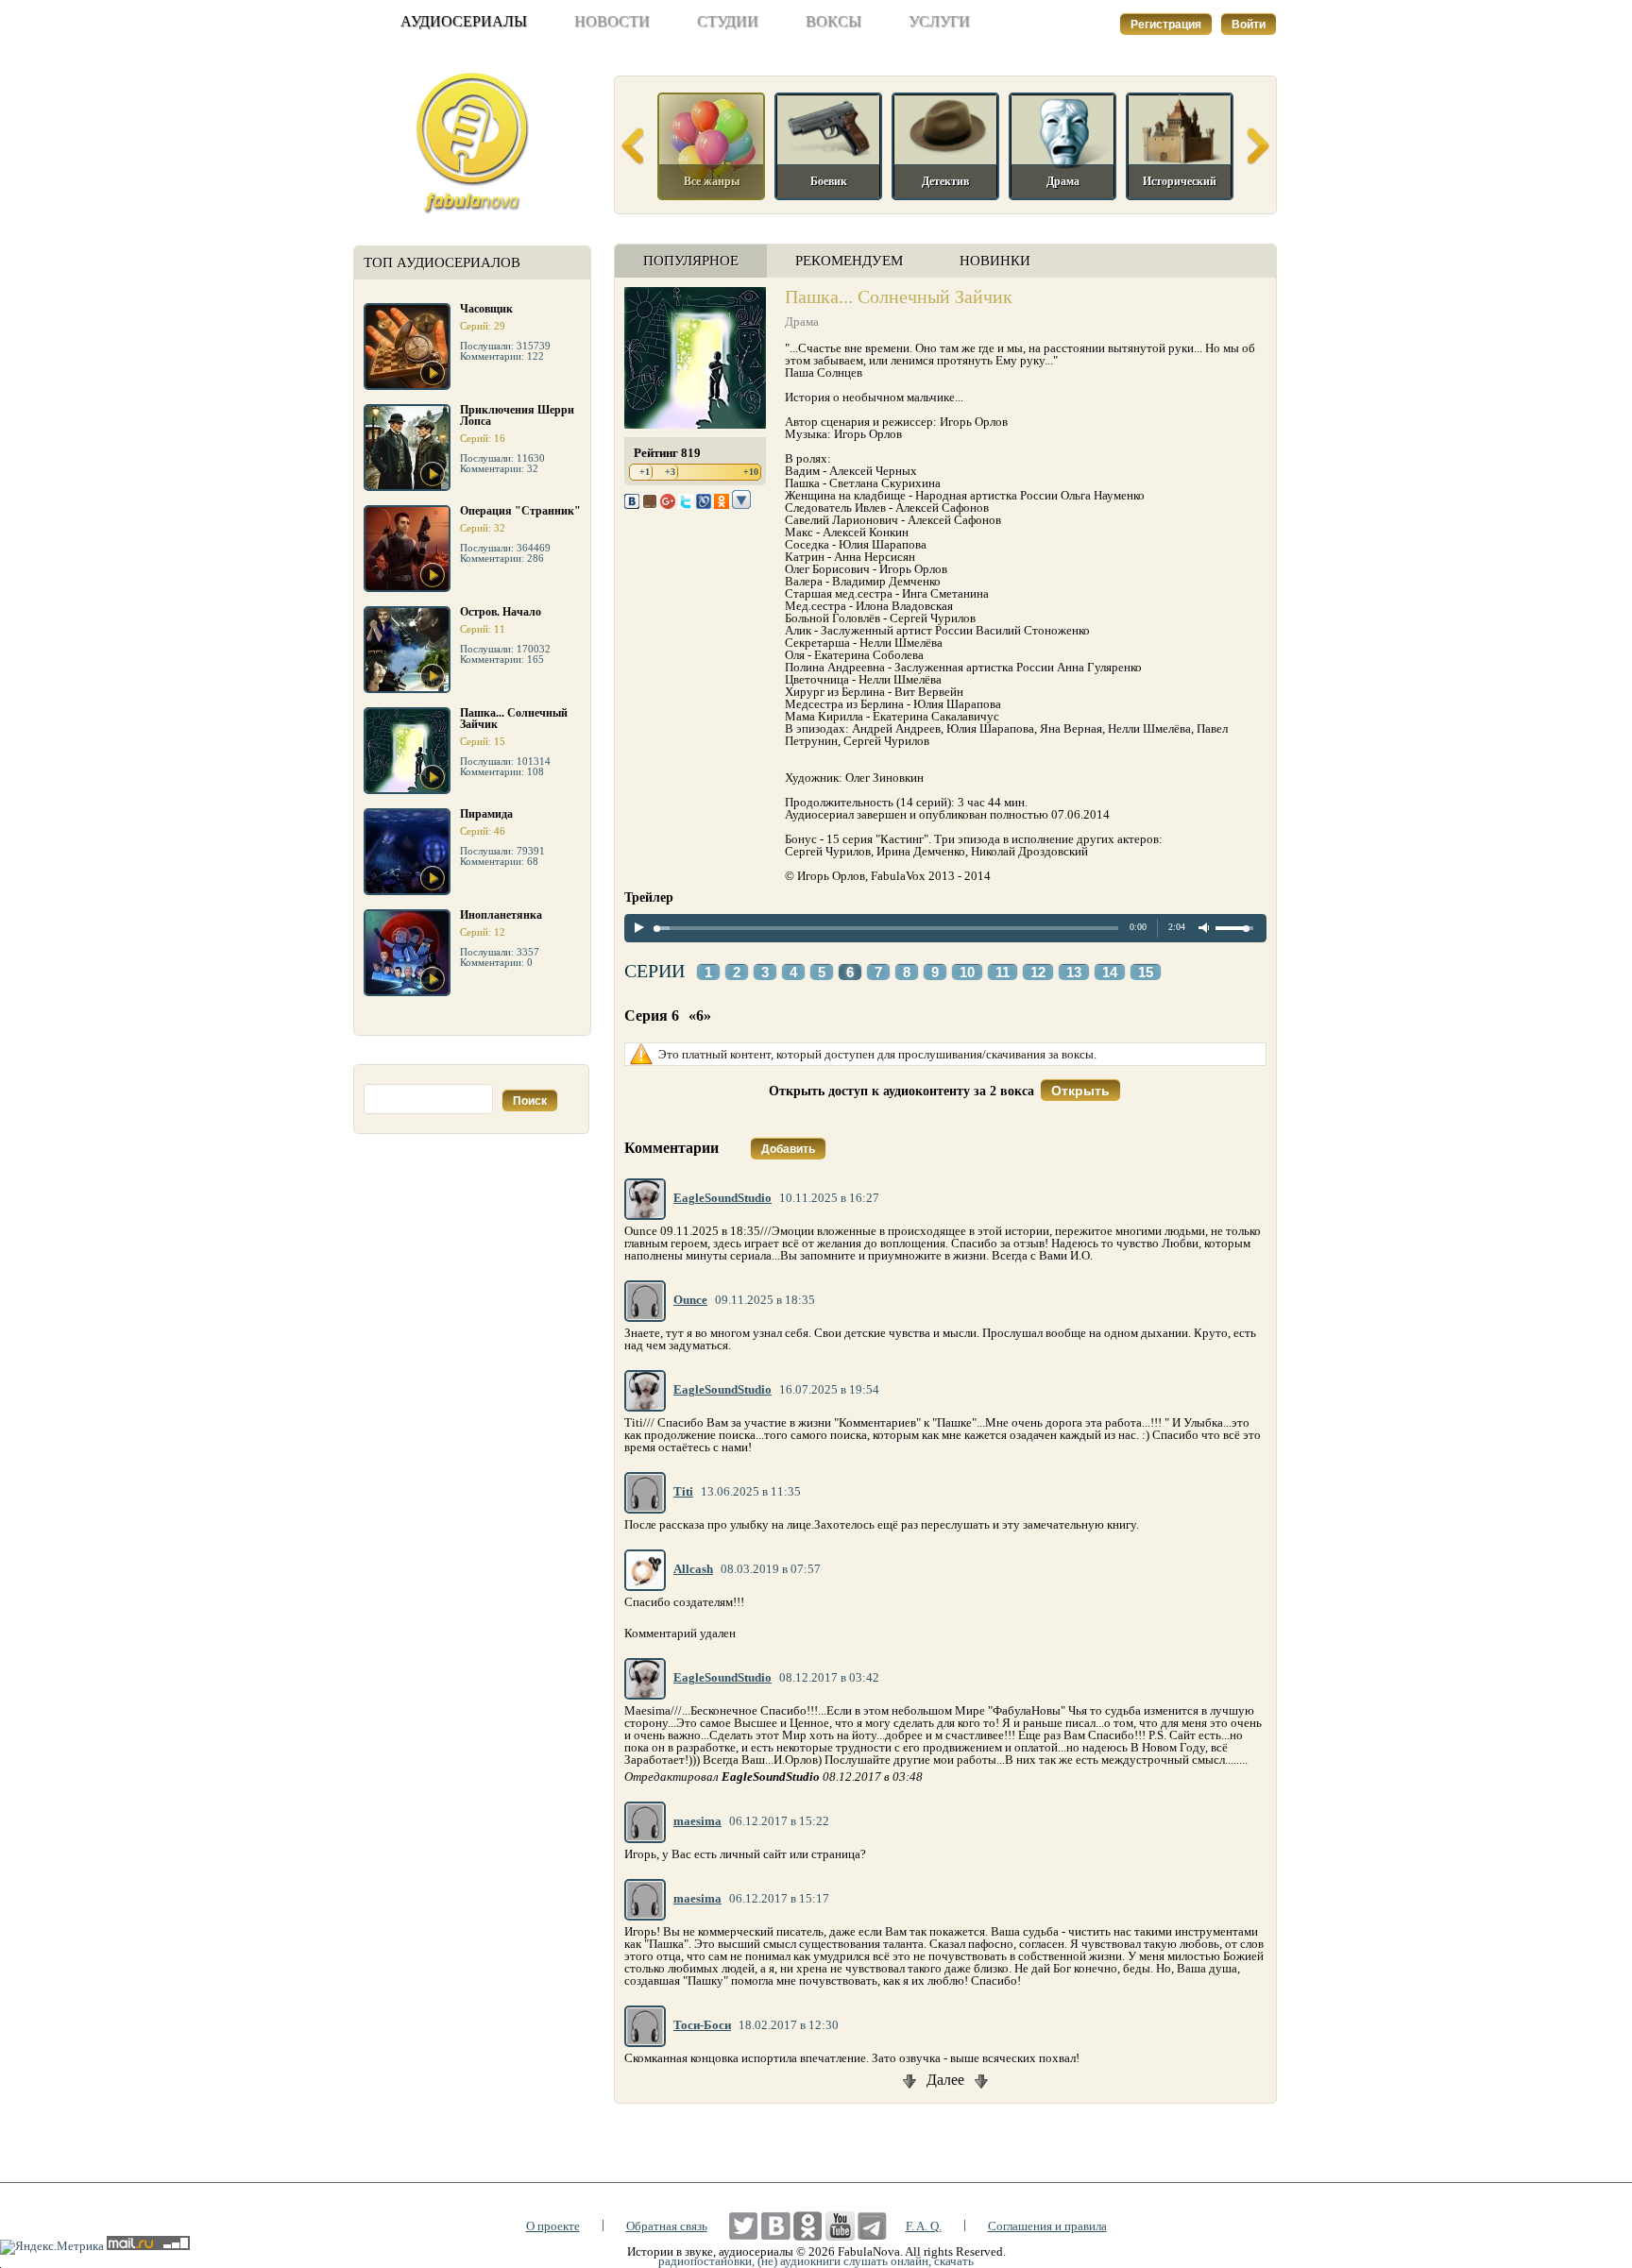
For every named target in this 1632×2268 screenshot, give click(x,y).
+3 (670, 472)
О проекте (553, 2226)
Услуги (939, 21)
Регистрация (1166, 25)
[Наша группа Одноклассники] (808, 2226)
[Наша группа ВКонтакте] (776, 2226)
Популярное (691, 261)
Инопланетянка (501, 915)
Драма (802, 322)
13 (1074, 973)
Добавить (788, 1149)
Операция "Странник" (520, 511)
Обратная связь (667, 2226)
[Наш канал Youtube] (840, 2226)
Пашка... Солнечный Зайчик (514, 719)
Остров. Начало (501, 612)
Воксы (833, 21)
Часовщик (486, 309)
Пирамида (486, 814)
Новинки (995, 261)
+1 (645, 472)
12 (1038, 973)
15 (1146, 973)
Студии (728, 21)
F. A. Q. (924, 2226)
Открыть (1080, 1091)
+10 (751, 472)
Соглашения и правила (1047, 2226)
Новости (612, 21)
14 (1110, 973)
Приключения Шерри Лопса (517, 415)
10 (967, 973)
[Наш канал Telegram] (872, 2226)
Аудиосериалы (464, 21)
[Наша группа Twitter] (744, 2226)
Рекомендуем (849, 261)
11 (1003, 973)
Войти (1249, 25)
